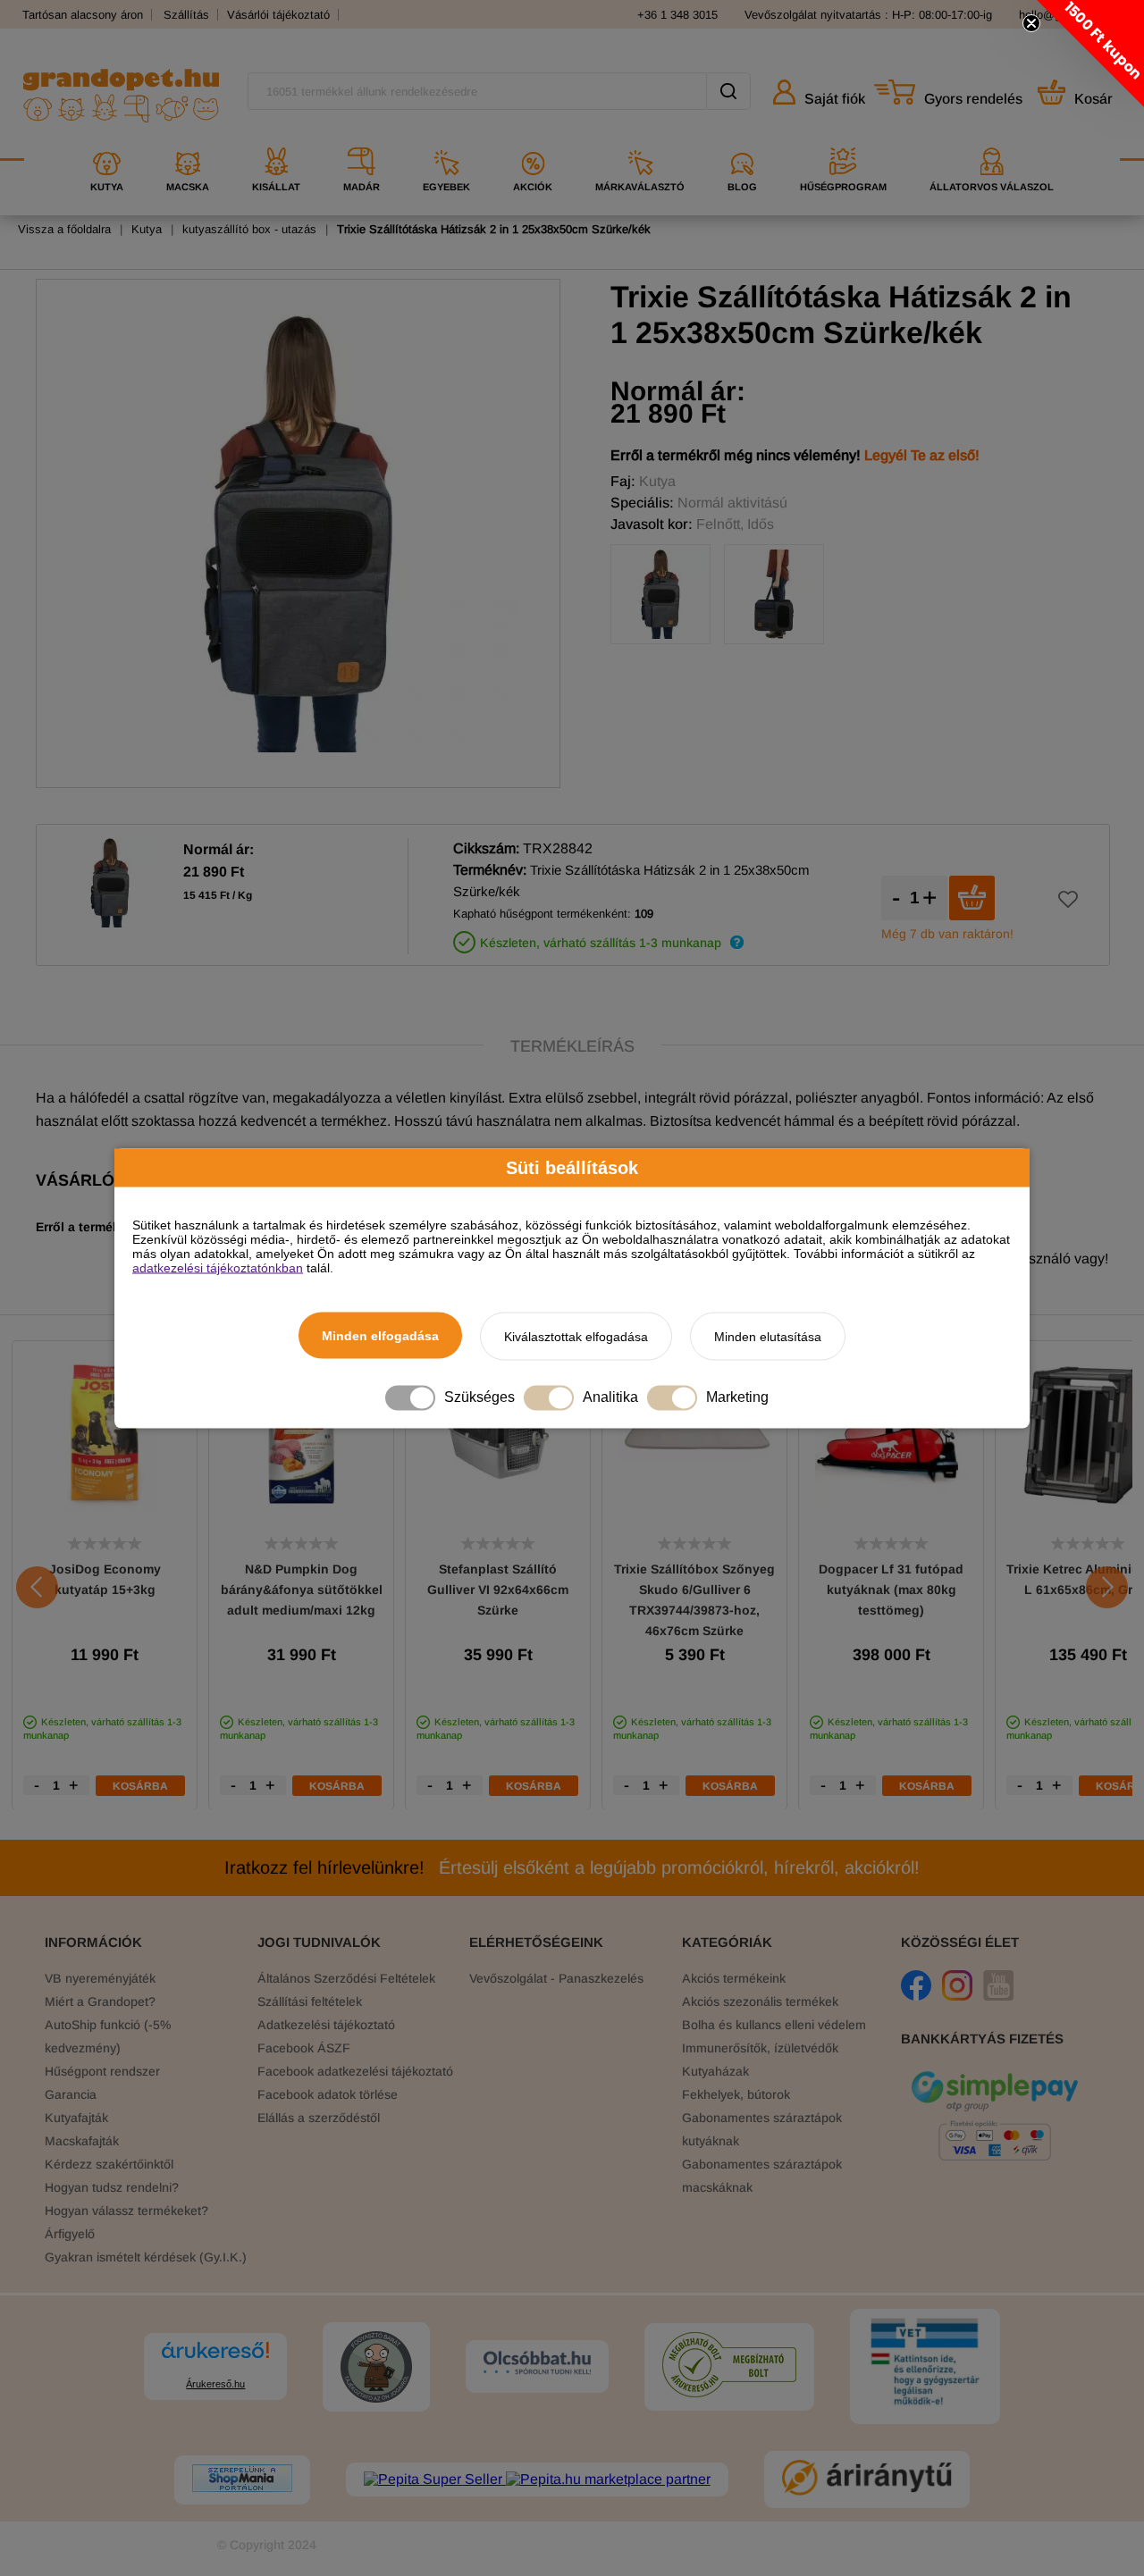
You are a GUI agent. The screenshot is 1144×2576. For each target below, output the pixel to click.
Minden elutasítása (768, 1336)
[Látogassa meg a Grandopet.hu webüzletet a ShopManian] (242, 2480)
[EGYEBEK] (446, 141)
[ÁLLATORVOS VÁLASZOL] (992, 141)
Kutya (147, 229)
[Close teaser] (1031, 23)
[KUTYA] (107, 141)
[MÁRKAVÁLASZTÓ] (640, 141)
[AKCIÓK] (533, 141)
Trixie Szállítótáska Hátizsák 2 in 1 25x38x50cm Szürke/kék (494, 229)
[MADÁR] (362, 141)
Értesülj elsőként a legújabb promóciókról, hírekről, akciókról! (572, 1867)
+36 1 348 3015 (677, 15)
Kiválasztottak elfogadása (576, 1336)
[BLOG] (742, 141)
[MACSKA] (188, 141)
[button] (1090, 54)
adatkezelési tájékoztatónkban (218, 1267)
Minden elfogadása (380, 1335)
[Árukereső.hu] (215, 2358)
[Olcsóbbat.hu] (537, 2364)
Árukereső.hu (215, 2384)
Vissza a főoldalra (64, 229)
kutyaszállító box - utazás (249, 229)
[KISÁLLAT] (276, 141)
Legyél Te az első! (922, 455)
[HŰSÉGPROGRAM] (843, 141)
